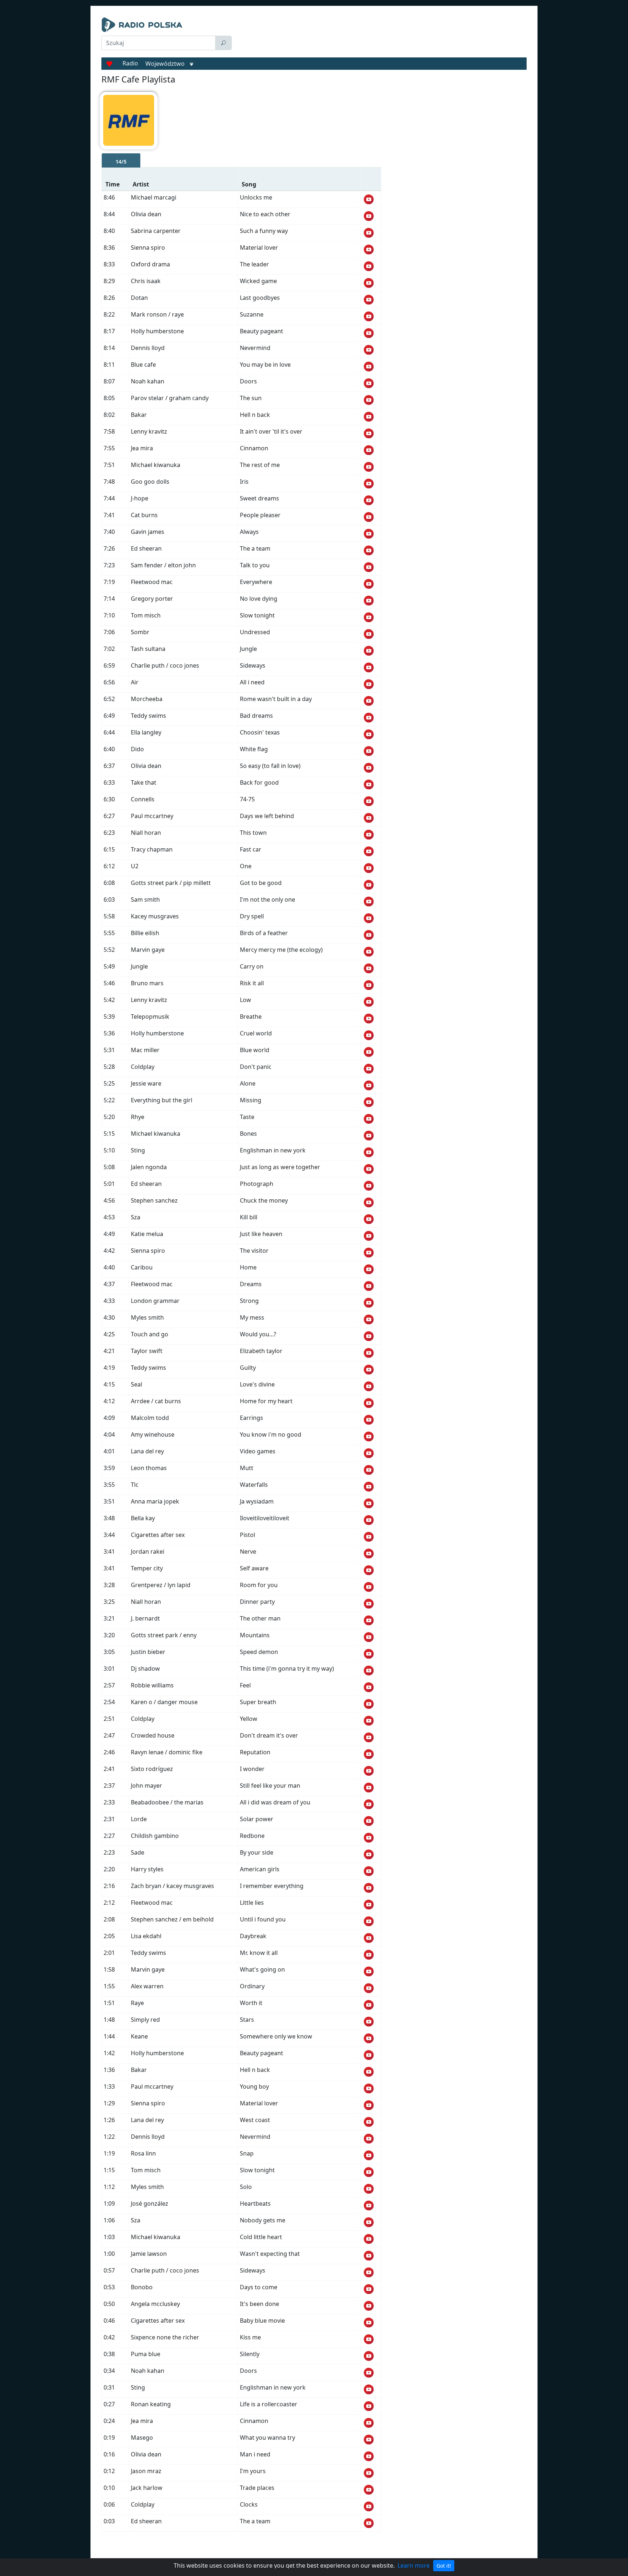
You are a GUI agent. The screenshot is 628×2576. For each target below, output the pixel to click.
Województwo (165, 64)
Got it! (444, 2566)
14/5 (121, 162)
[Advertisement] (381, 36)
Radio (130, 63)
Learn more (414, 2565)
